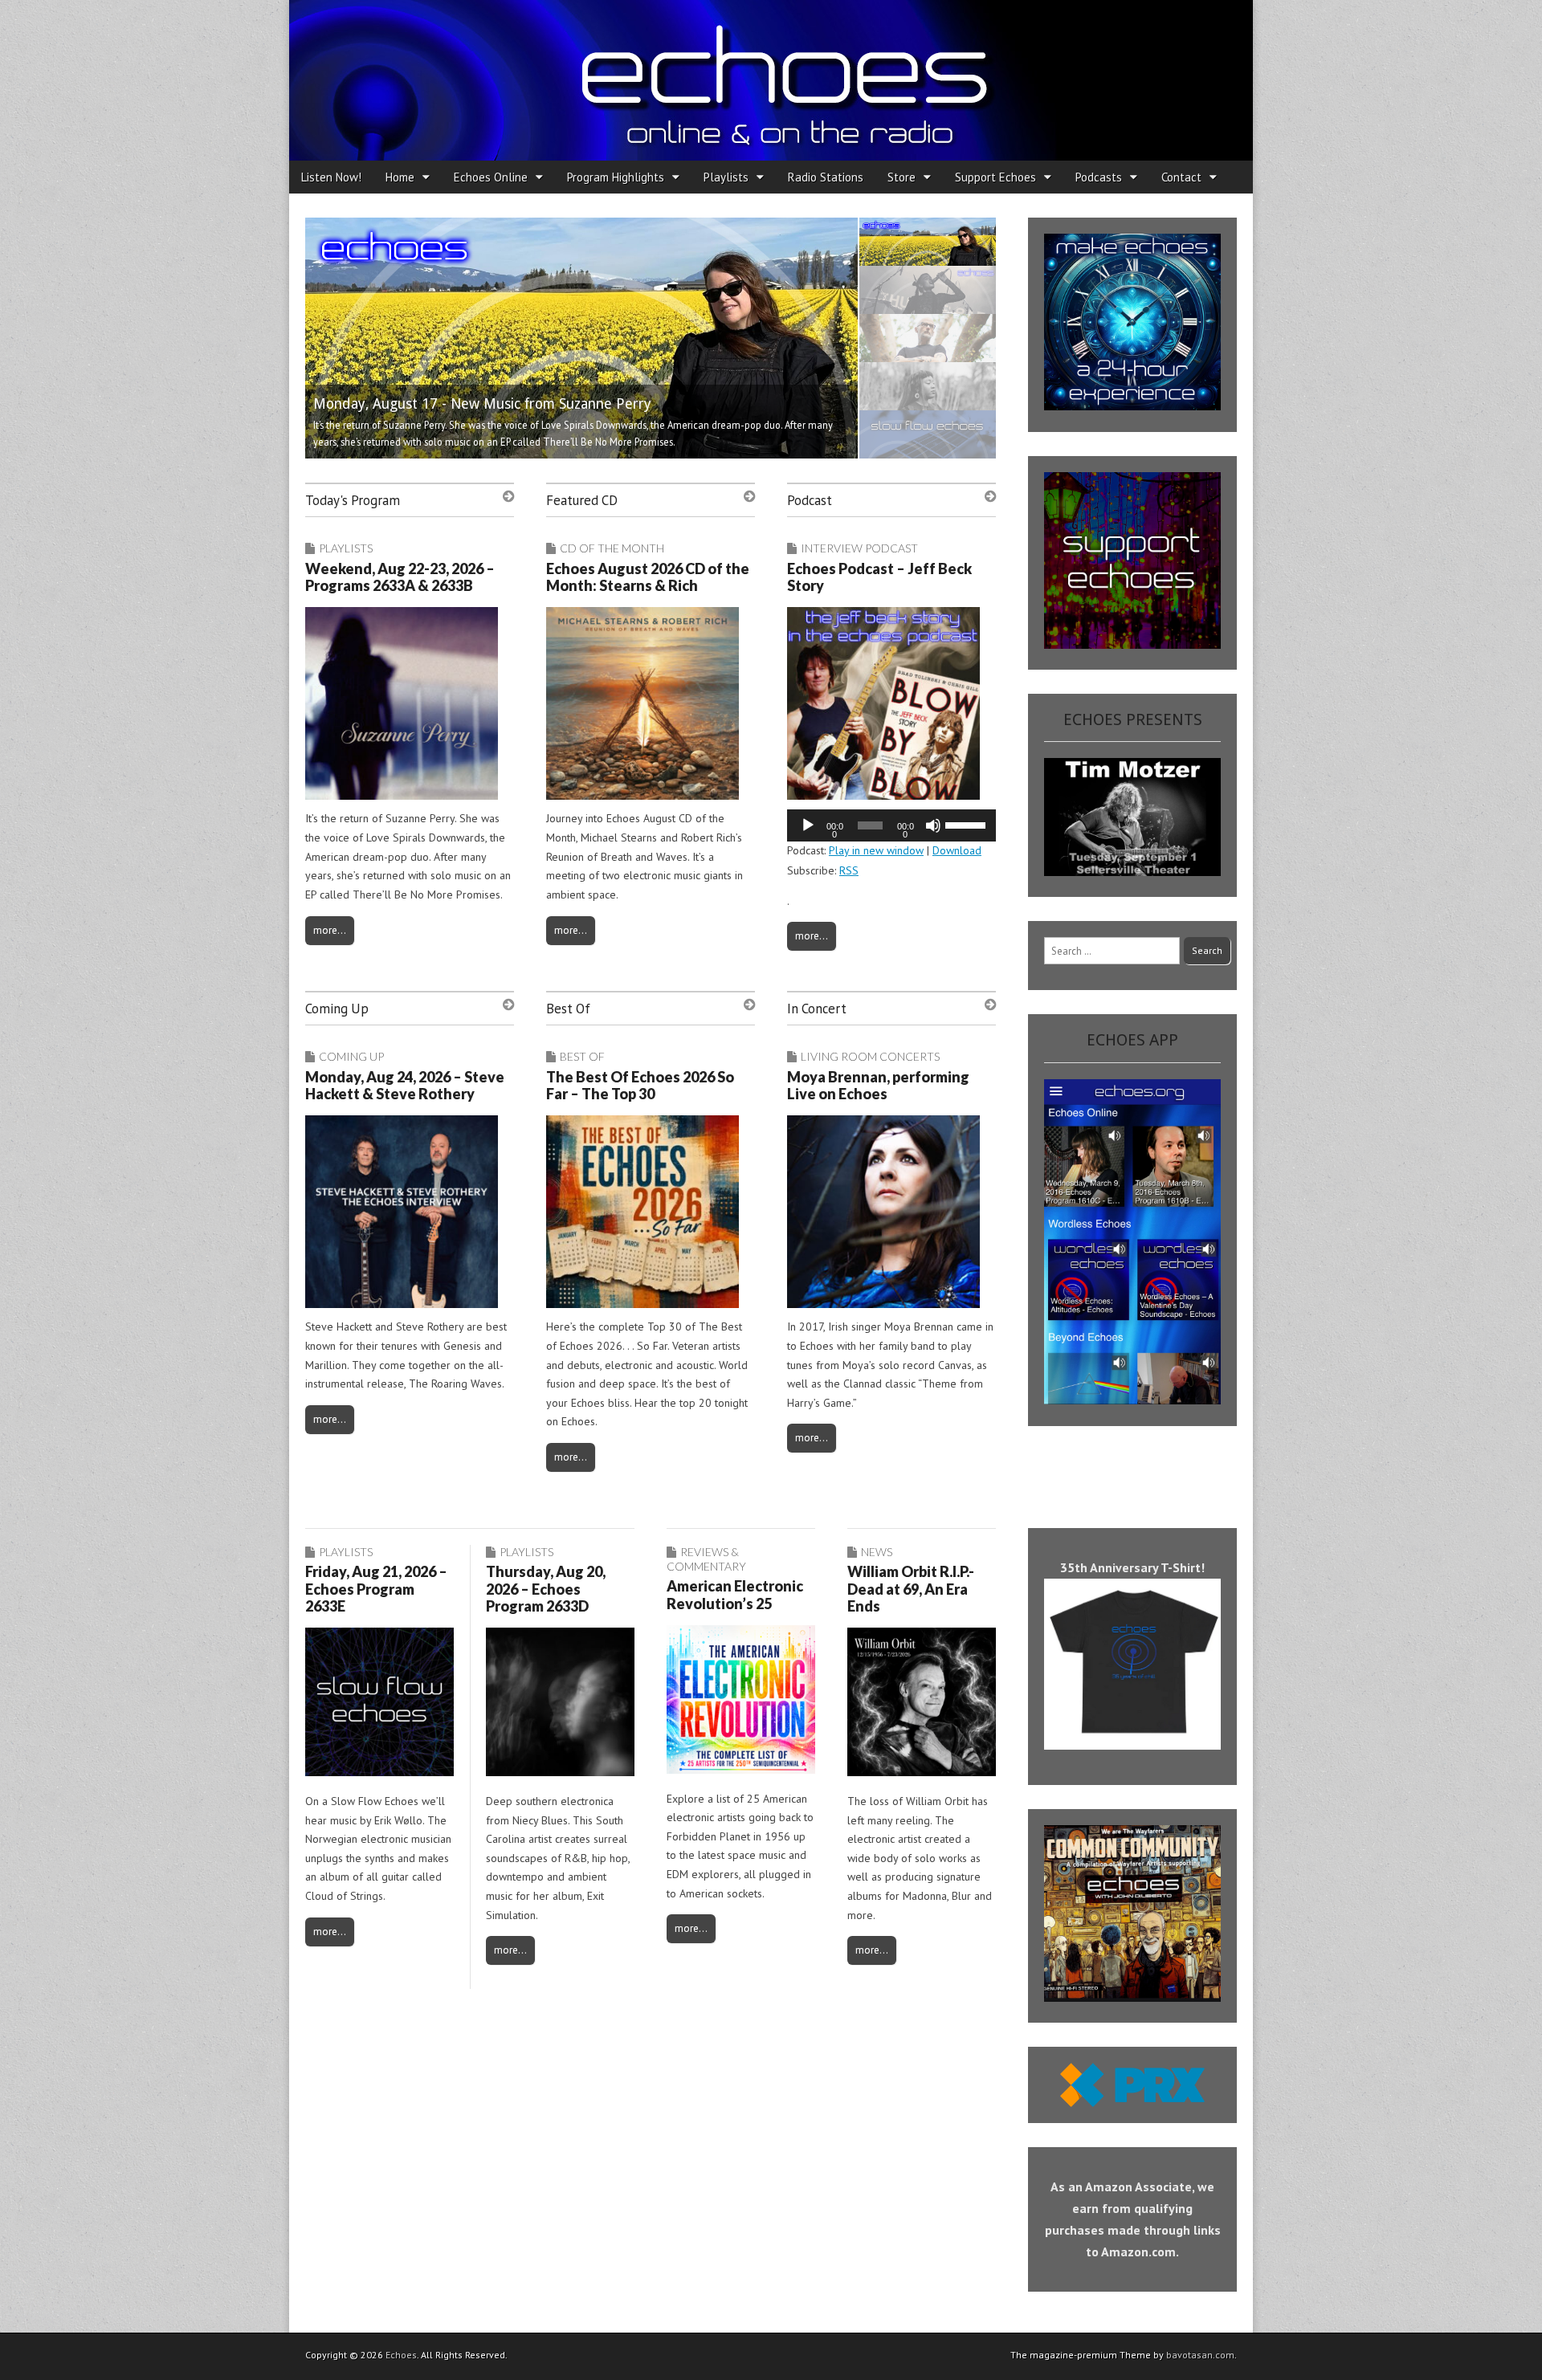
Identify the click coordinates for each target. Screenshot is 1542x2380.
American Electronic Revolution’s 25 (735, 1595)
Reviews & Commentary (706, 1559)
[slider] (967, 824)
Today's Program (353, 500)
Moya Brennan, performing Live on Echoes (878, 1086)
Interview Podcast (859, 548)
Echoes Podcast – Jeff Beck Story (879, 577)
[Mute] (933, 825)
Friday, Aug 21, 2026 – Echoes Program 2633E (376, 1589)
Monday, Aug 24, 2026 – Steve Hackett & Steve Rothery (405, 1086)
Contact (1181, 177)
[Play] (808, 825)
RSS (849, 870)
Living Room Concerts (870, 1056)
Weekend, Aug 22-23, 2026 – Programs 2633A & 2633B (400, 577)
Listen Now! (331, 177)
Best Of (568, 1009)
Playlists (726, 177)
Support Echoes (995, 177)
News (877, 1552)
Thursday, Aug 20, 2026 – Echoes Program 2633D (546, 1589)
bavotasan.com (1200, 2355)
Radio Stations (826, 177)
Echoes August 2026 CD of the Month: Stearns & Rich (648, 577)
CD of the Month (612, 548)
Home (400, 177)
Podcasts (1099, 177)
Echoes (401, 2355)
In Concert (817, 1009)
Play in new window (876, 850)
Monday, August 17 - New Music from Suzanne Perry (482, 404)
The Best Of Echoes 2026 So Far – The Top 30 (640, 1086)
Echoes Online (491, 177)
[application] (891, 825)
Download (957, 850)
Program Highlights (616, 177)
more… (330, 930)
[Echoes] (771, 80)
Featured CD (582, 500)
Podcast (810, 500)
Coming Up (337, 1009)
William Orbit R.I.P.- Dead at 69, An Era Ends (911, 1589)
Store (902, 177)
